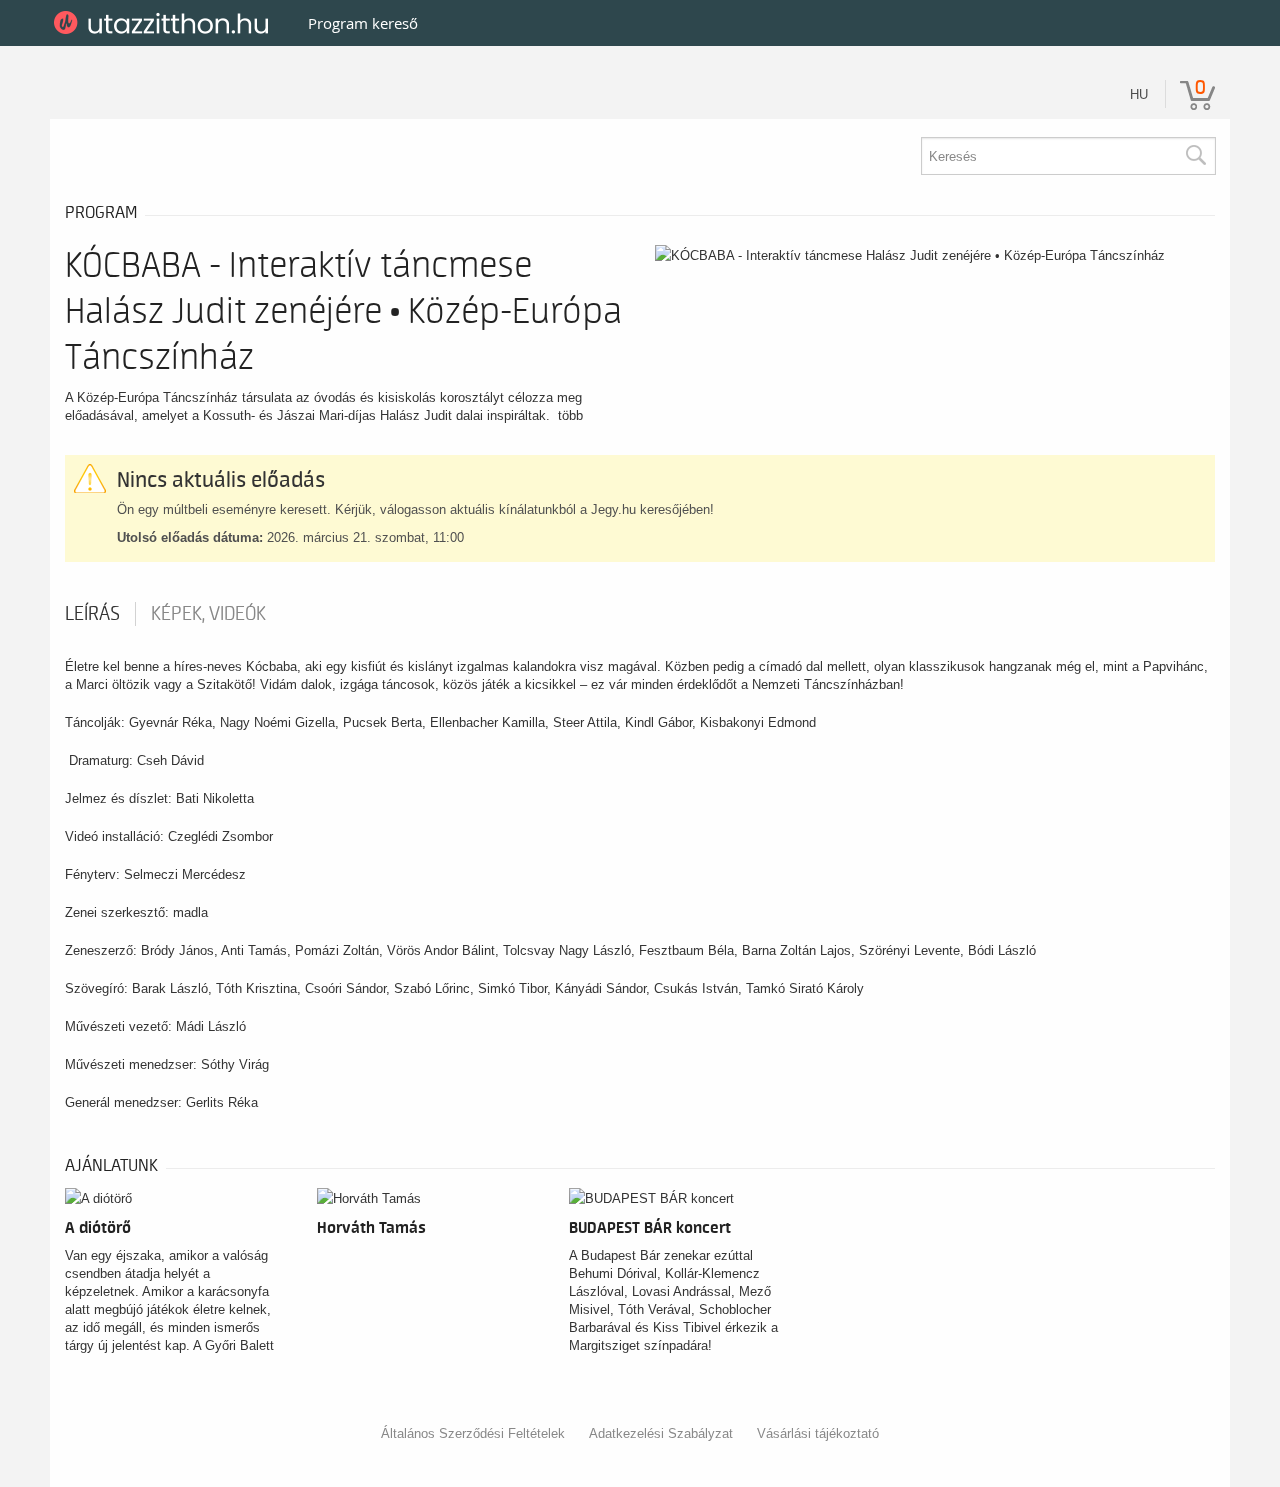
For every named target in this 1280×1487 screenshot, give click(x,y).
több (570, 415)
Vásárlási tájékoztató (818, 1433)
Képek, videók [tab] (208, 614)
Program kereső (363, 23)
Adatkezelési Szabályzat (661, 1433)
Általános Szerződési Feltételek (473, 1433)
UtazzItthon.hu (164, 23)
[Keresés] (1195, 156)
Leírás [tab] (92, 614)
